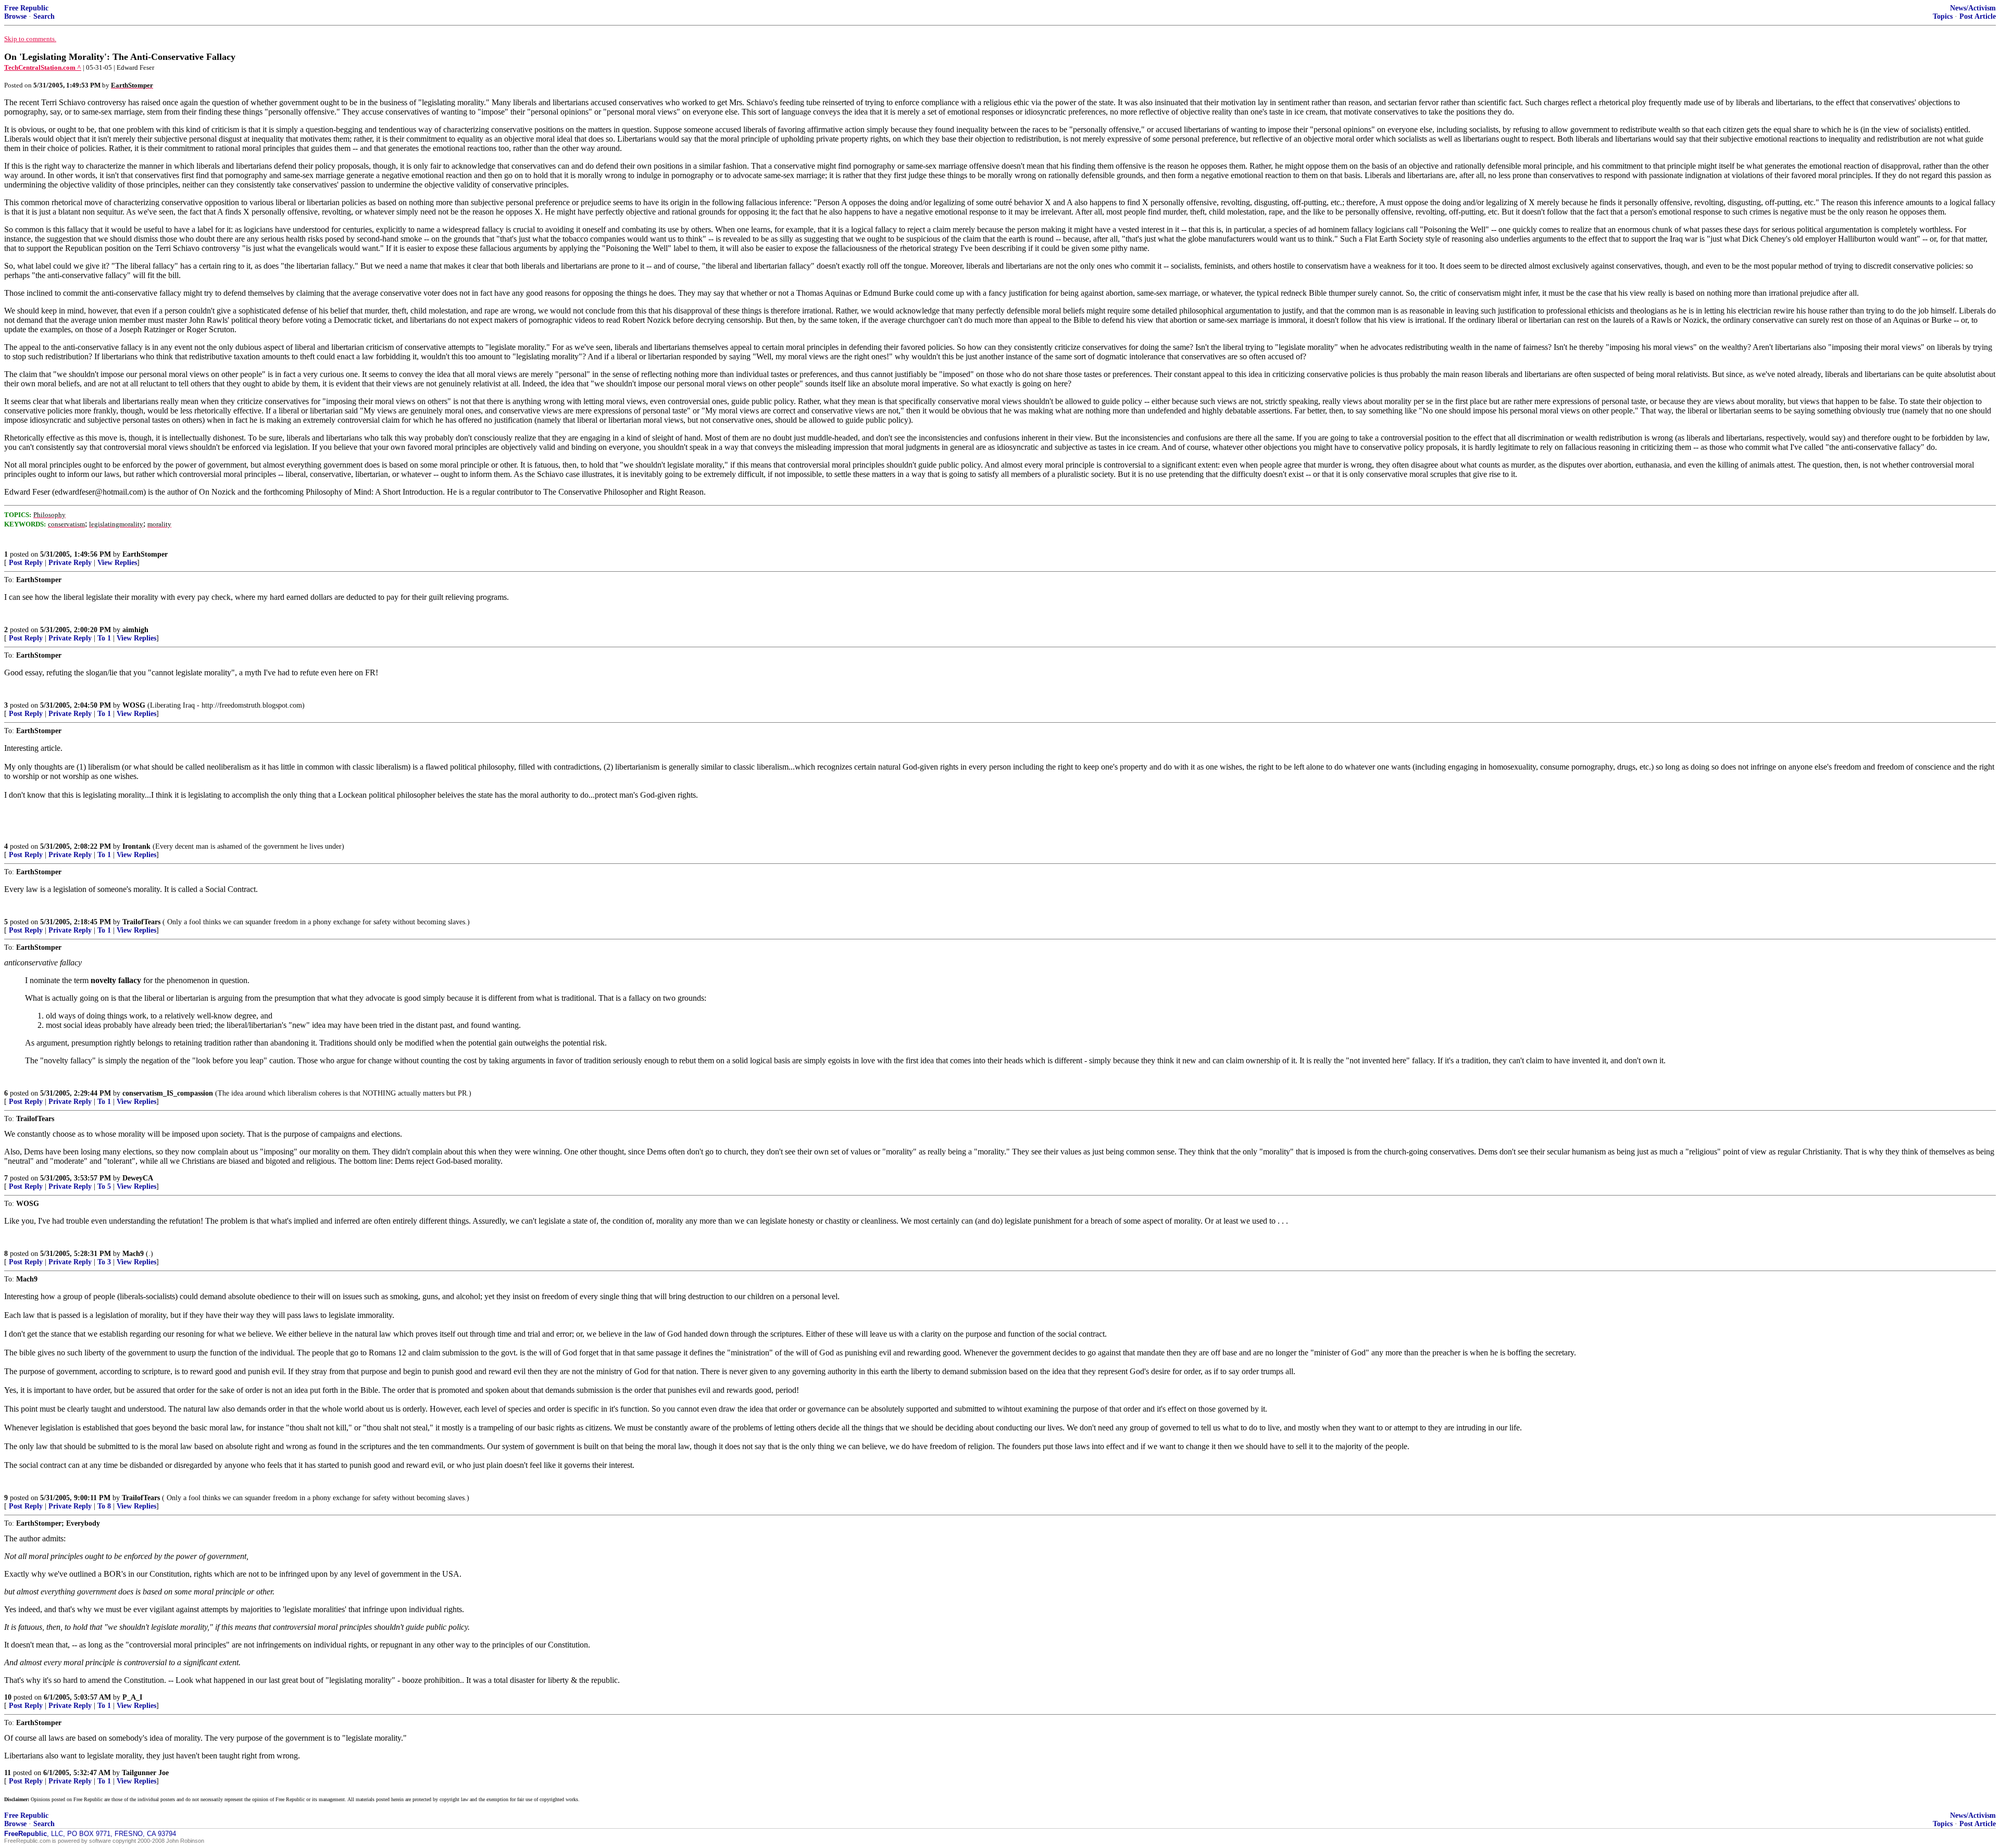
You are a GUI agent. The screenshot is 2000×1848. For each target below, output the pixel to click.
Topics (1943, 16)
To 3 (104, 1262)
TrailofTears (141, 922)
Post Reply (26, 563)
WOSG (134, 705)
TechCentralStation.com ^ (43, 67)
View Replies (117, 563)
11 (8, 1773)
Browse (15, 16)
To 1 (104, 638)
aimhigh (135, 630)
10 (8, 1697)
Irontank (136, 846)
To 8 (104, 1506)
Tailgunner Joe (145, 1773)
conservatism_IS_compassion (168, 1093)
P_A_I (132, 1697)
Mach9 (133, 1254)
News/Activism (1973, 8)
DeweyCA (138, 1178)
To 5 (104, 1186)
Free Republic (26, 8)
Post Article (1978, 16)
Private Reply (70, 563)
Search (44, 16)
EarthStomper (145, 554)
